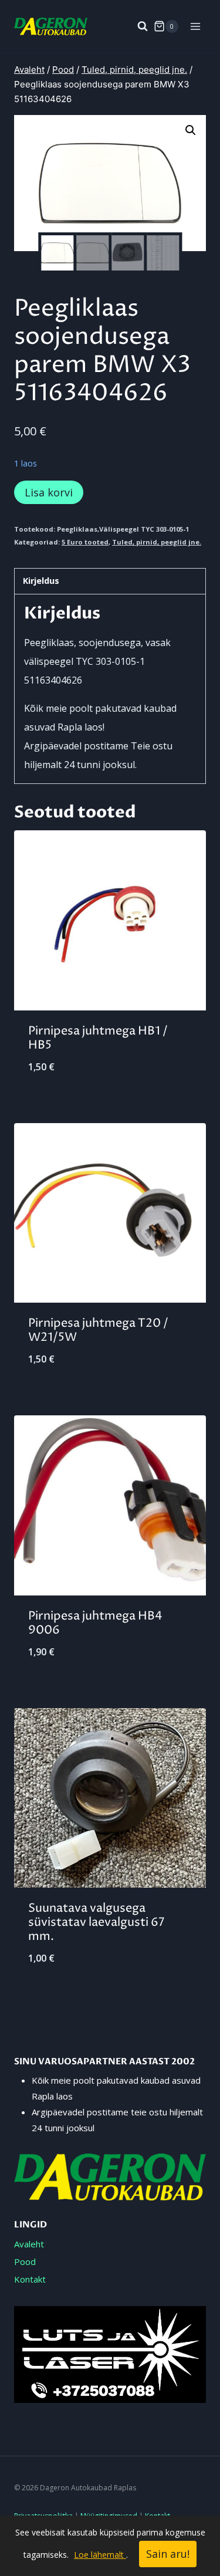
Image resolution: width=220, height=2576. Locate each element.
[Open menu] (195, 26)
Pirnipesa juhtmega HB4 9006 (95, 1623)
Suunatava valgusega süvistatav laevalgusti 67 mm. (96, 1923)
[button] (191, 130)
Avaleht (29, 2244)
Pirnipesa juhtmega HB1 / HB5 (98, 1038)
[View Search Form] (137, 26)
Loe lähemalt (100, 2555)
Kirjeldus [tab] (41, 581)
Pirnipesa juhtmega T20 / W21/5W (98, 1331)
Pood (25, 2261)
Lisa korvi (49, 492)
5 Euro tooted (85, 542)
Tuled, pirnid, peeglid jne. (157, 542)
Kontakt (30, 2279)
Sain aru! (168, 2554)
